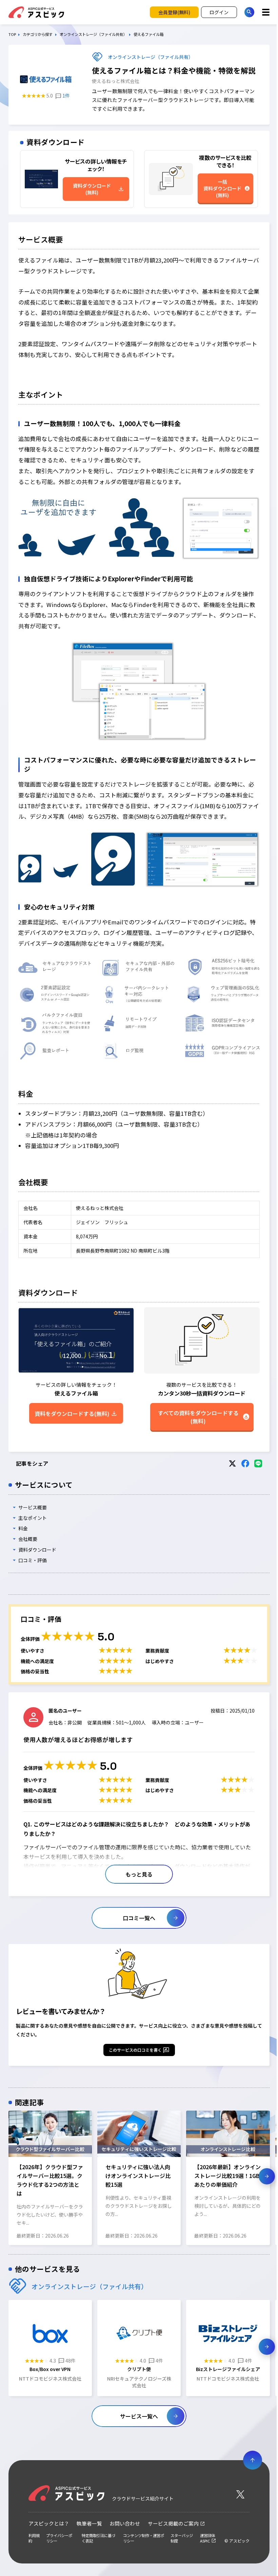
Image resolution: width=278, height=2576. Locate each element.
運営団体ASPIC (207, 2538)
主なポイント (33, 1518)
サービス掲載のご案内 (173, 2523)
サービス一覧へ (139, 2416)
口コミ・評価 (33, 1560)
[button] (11, 2176)
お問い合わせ (125, 2523)
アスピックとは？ (49, 2523)
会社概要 (28, 1539)
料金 (23, 1528)
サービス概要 (33, 1507)
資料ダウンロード (37, 1550)
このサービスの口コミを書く (135, 2050)
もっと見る (139, 1874)
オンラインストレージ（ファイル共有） (93, 34)
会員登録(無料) (174, 12)
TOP (12, 34)
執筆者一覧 (89, 2523)
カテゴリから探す (38, 34)
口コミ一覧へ (139, 1918)
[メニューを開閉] (266, 12)
